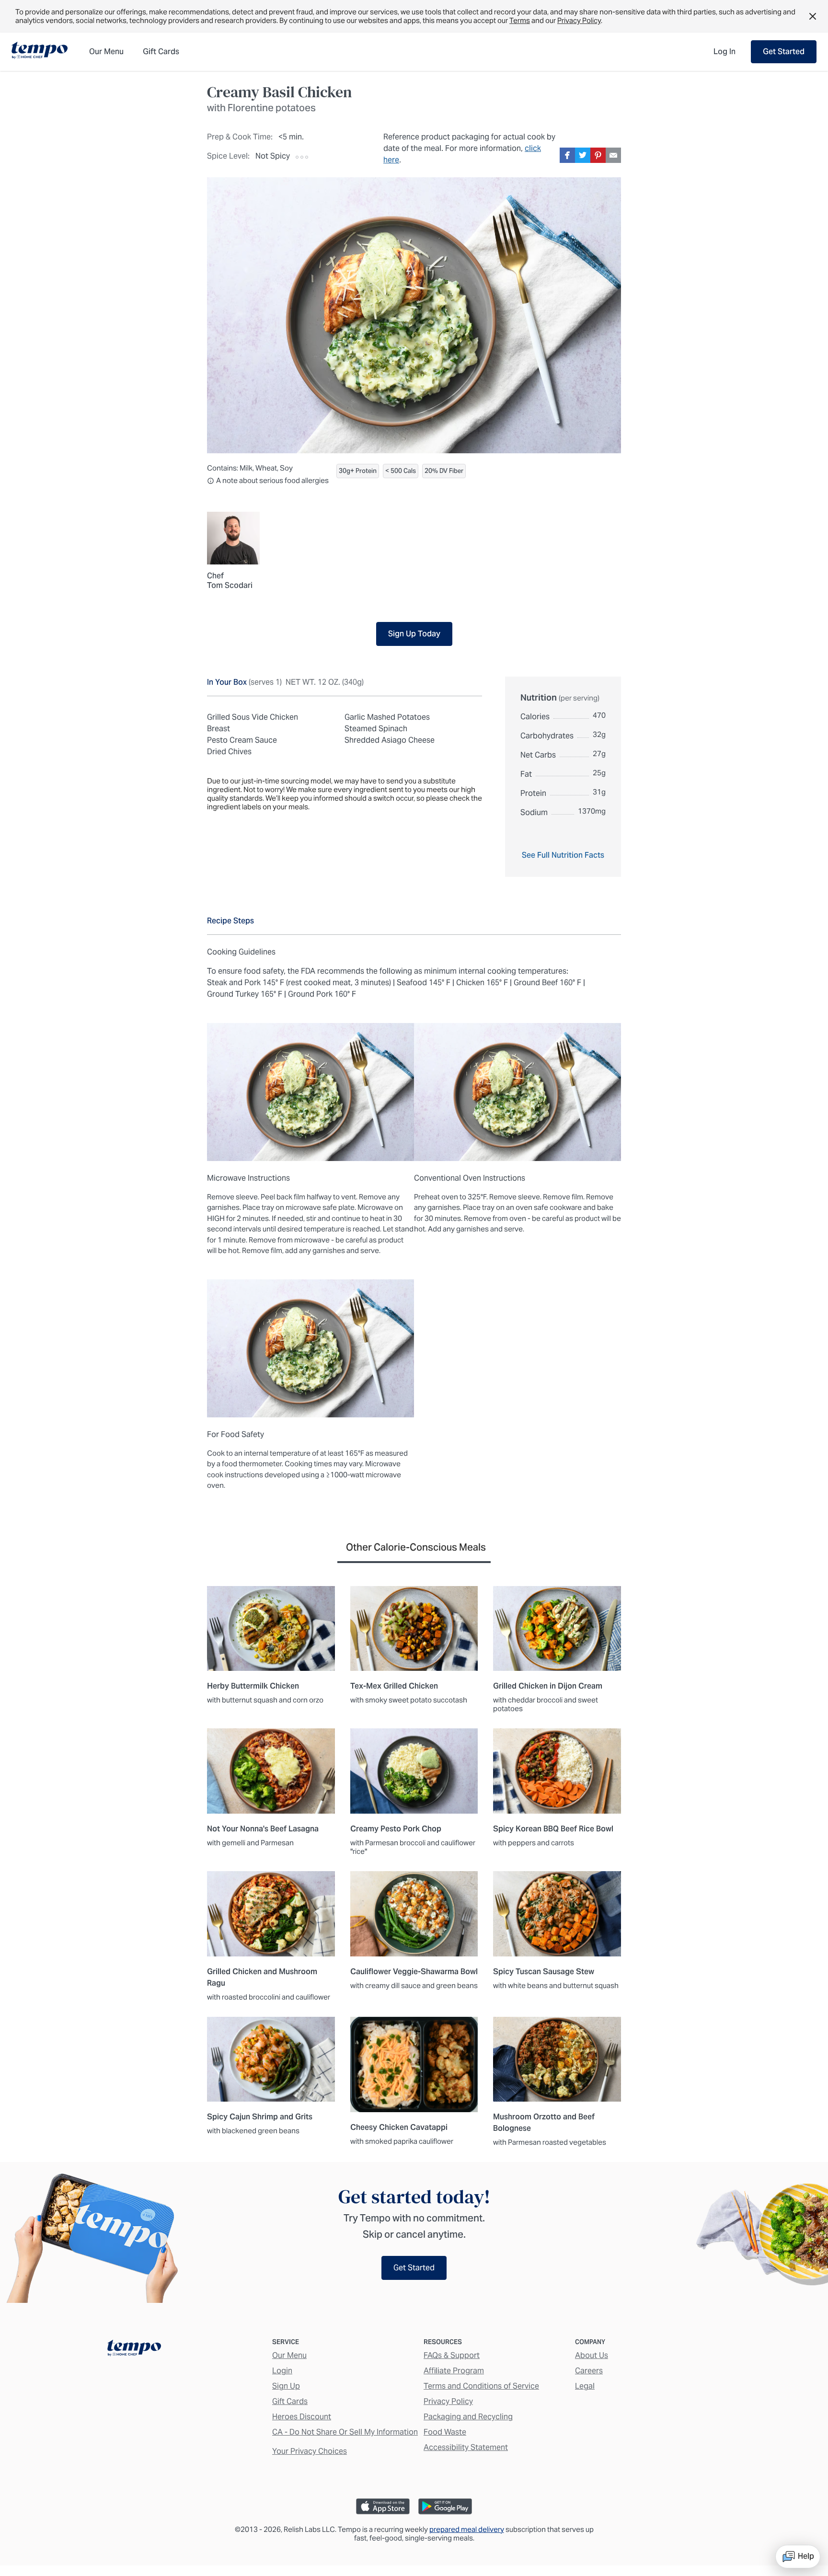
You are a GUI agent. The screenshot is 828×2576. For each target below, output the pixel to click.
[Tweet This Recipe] (583, 155)
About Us (592, 2355)
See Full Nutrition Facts (563, 855)
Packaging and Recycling (468, 2417)
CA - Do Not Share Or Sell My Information (345, 2432)
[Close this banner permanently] (813, 16)
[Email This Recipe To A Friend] (613, 155)
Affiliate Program (454, 2371)
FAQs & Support (452, 2355)
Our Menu (289, 2355)
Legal (585, 2386)
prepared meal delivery (467, 2529)
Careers (589, 2371)
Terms (520, 20)
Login (282, 2371)
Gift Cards (290, 2401)
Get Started (784, 52)
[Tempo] (40, 51)
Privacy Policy (579, 20)
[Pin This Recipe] (598, 155)
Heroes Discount (302, 2417)
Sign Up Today (414, 634)
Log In (724, 52)
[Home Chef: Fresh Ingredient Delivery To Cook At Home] (134, 2350)
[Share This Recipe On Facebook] (567, 155)
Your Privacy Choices (310, 2451)
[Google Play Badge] (445, 2506)
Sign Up (286, 2386)
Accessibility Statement (466, 2447)
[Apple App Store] (383, 2506)
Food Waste (445, 2432)
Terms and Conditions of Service (481, 2386)
